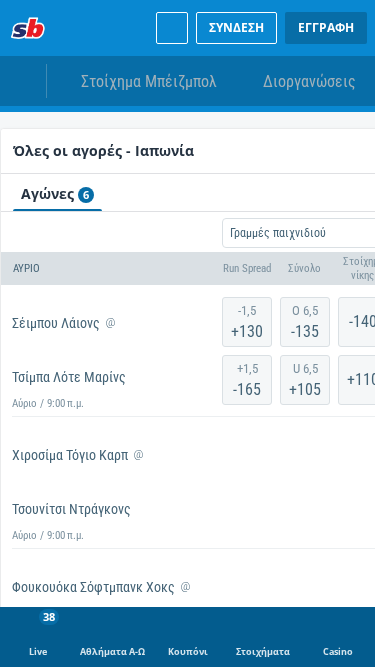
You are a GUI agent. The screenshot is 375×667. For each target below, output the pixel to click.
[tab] (57, 192)
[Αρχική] (28, 28)
